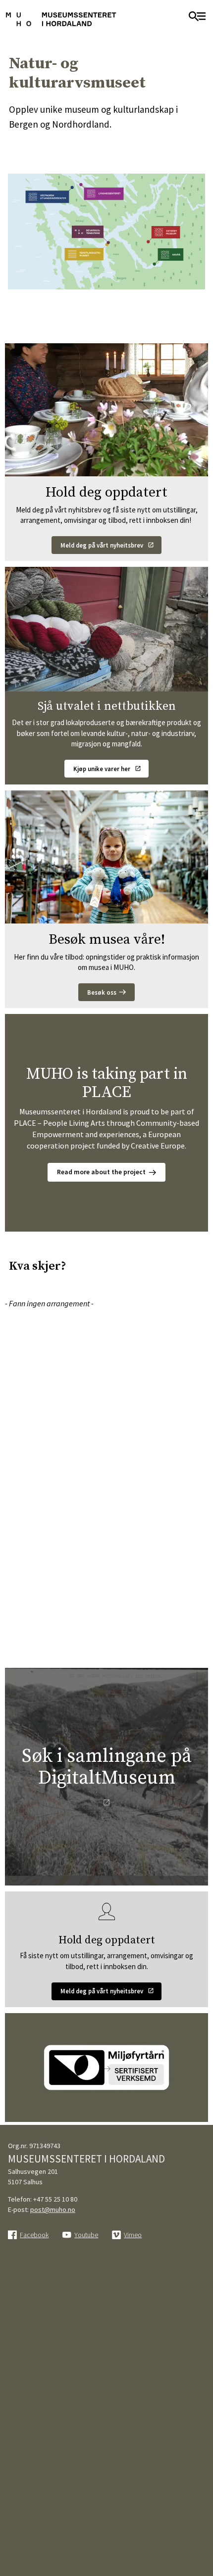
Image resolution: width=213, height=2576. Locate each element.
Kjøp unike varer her (102, 769)
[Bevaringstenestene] (93, 234)
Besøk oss (102, 992)
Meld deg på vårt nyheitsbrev (102, 545)
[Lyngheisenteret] (102, 194)
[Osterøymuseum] (168, 236)
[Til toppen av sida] (200, 2514)
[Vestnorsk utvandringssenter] (51, 195)
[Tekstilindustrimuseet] (88, 255)
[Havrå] (170, 258)
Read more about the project (101, 1172)
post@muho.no (53, 2209)
